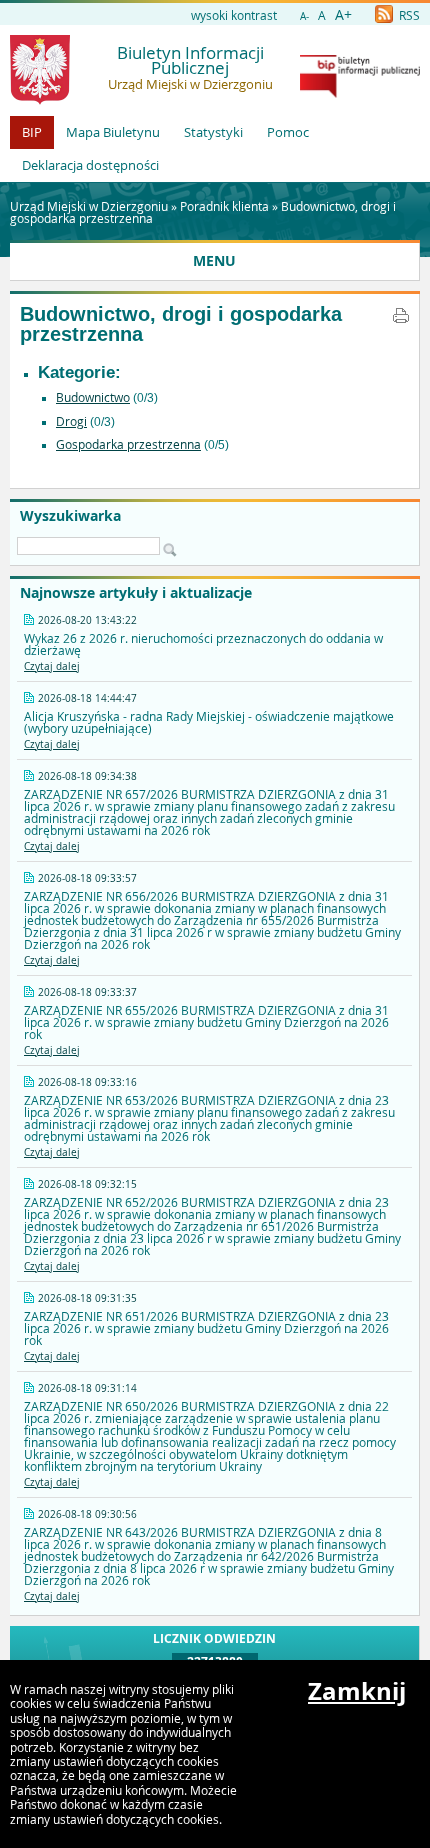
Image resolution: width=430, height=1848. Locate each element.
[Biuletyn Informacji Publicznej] (360, 93)
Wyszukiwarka (70, 516)
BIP (32, 132)
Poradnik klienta (224, 206)
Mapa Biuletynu (113, 132)
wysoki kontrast (234, 15)
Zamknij (357, 1691)
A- (304, 16)
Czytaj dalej (52, 666)
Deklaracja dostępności (90, 165)
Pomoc (288, 132)
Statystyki (213, 132)
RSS (408, 15)
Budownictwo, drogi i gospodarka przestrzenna (181, 324)
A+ (343, 14)
